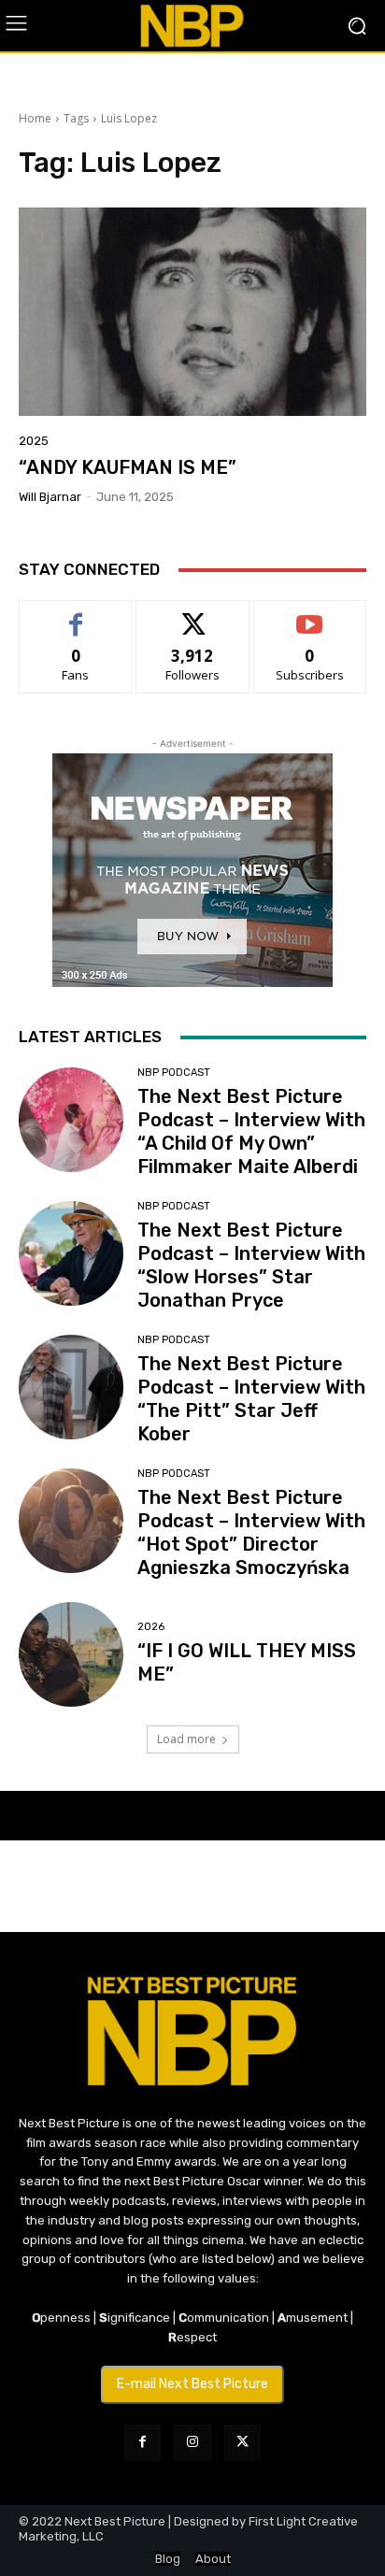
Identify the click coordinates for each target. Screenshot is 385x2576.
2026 (151, 1627)
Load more (186, 1739)
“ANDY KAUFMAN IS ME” (128, 467)
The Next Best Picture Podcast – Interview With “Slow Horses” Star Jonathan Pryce (251, 1265)
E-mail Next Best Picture (192, 2384)
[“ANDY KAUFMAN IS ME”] (192, 312)
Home (35, 118)
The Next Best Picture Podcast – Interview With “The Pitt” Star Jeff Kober (251, 1399)
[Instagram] (192, 2443)
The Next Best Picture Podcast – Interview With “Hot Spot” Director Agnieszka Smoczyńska (251, 1532)
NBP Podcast (174, 1073)
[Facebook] (143, 2443)
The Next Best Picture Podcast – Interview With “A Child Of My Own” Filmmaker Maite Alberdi (251, 1131)
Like (76, 615)
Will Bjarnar (50, 497)
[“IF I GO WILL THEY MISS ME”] (71, 1654)
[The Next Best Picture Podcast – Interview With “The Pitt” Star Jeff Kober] (71, 1387)
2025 (34, 441)
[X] (242, 2443)
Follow (193, 615)
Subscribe (310, 615)
